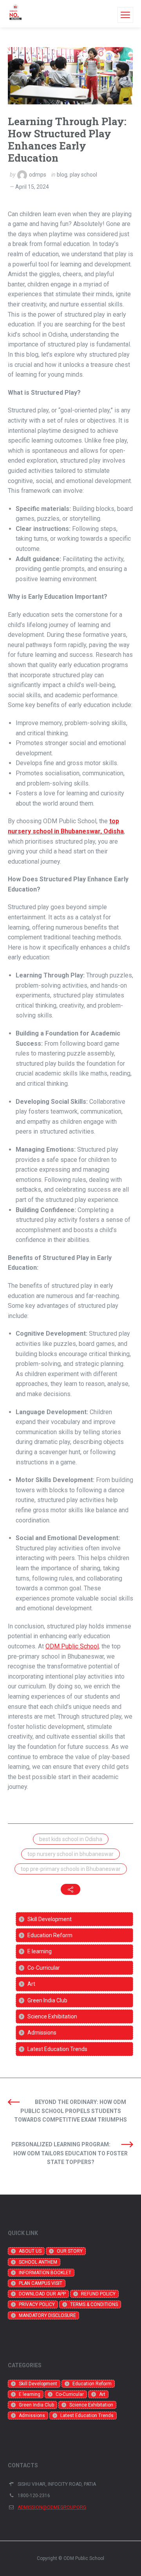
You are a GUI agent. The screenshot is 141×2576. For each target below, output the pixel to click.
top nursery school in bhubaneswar (70, 1854)
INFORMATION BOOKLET (45, 2273)
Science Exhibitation (52, 2016)
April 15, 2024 (32, 187)
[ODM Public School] (15, 14)
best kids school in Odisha (71, 1839)
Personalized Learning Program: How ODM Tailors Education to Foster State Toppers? (70, 2153)
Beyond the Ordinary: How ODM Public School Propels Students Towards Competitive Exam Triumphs (70, 2111)
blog (62, 175)
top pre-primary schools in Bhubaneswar (71, 1869)
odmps (38, 175)
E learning (40, 1951)
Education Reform (50, 1935)
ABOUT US (30, 2251)
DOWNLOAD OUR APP (42, 2294)
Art (31, 1984)
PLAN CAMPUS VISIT (41, 2283)
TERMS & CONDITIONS (94, 2304)
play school (83, 175)
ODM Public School (72, 1646)
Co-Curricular (44, 1968)
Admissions (42, 2033)
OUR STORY (70, 2251)
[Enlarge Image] (70, 76)
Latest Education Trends (57, 2049)
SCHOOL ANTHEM (38, 2262)
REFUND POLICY (98, 2294)
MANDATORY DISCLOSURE (47, 2315)
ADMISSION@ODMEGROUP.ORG (52, 2507)
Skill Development (50, 1919)
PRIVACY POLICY (37, 2304)
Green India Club (47, 2000)
